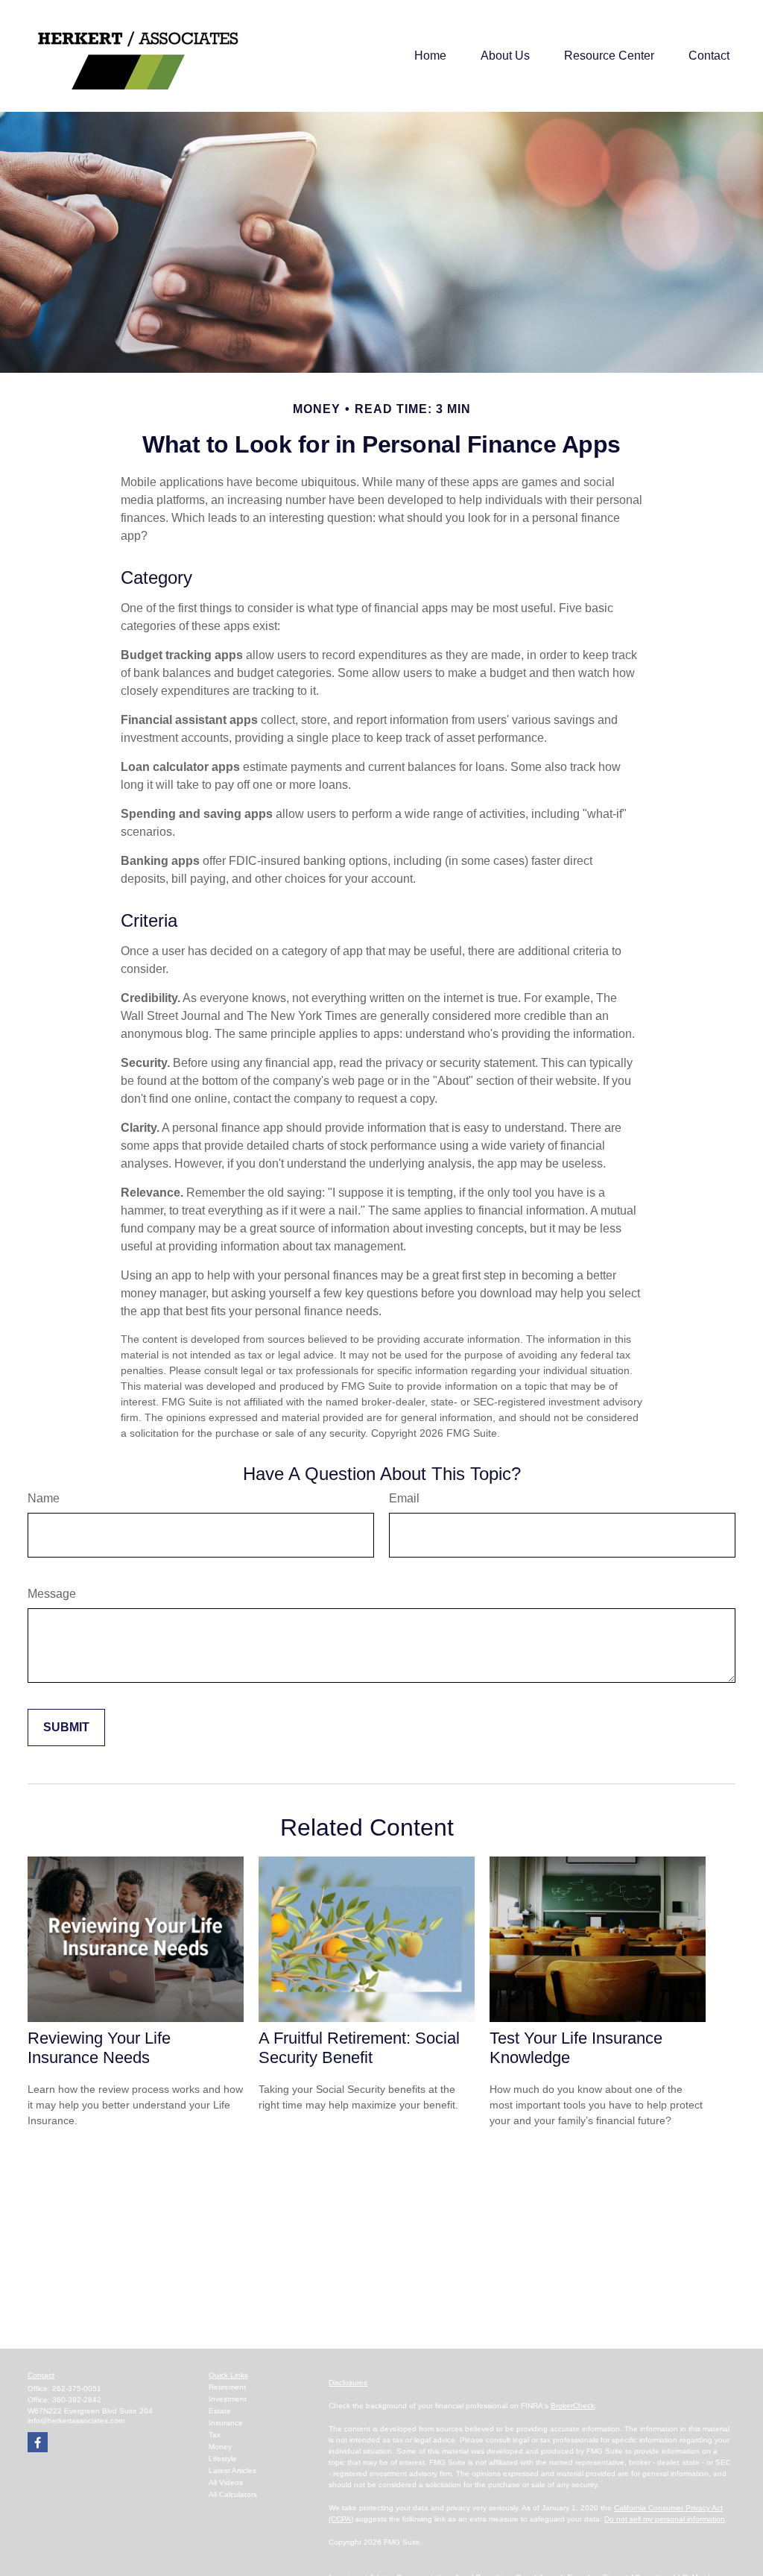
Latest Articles (232, 2470)
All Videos (226, 2482)
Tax (215, 2435)
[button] (430, 56)
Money (220, 2447)
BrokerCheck (573, 2406)
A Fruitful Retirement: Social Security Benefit (359, 2048)
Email (404, 1498)
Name (44, 1498)
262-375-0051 (77, 2388)
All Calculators (233, 2494)
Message (52, 1594)
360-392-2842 (77, 2400)
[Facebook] (38, 2442)
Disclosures (348, 2383)
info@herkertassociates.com (76, 2421)
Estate (220, 2411)
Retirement (227, 2387)
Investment (228, 2399)
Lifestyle (223, 2459)
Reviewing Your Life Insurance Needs (99, 2048)
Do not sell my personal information (665, 2519)
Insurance (226, 2423)
